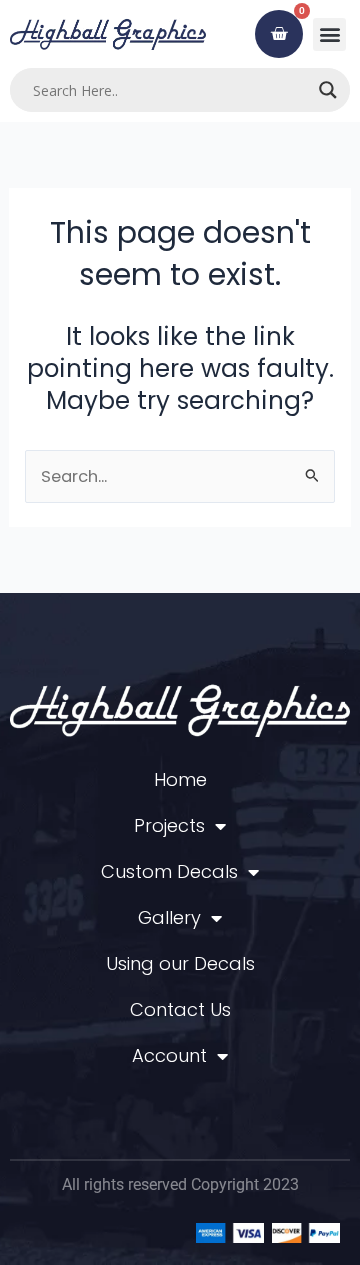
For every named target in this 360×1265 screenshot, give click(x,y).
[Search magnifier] (328, 90)
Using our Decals (180, 963)
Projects (169, 825)
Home (180, 779)
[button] (329, 34)
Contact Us (180, 1009)
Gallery (169, 917)
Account (169, 1055)
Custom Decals (169, 871)
